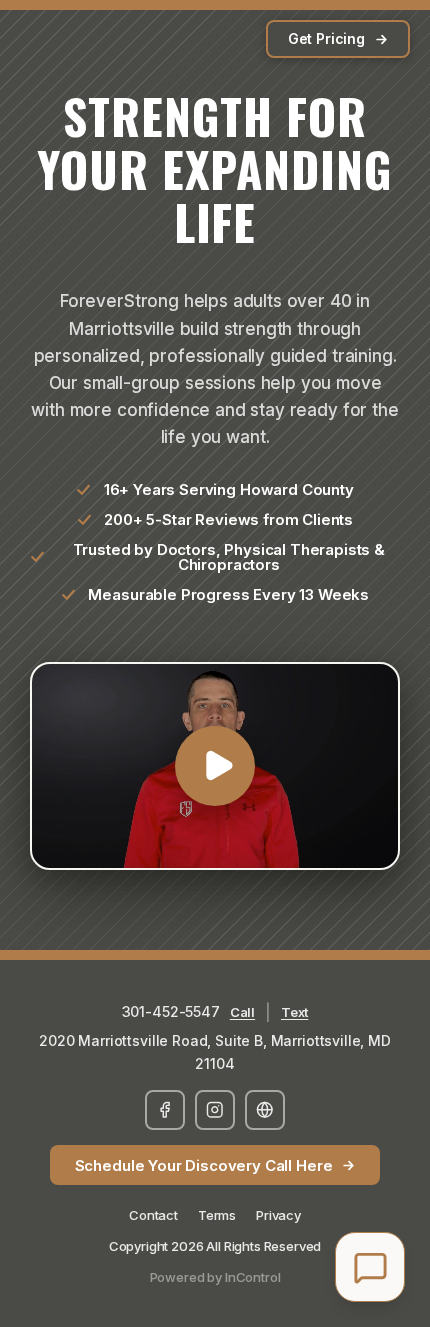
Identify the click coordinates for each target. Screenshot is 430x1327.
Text (294, 1012)
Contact (153, 1215)
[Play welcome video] (215, 766)
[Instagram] (215, 1110)
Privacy (278, 1215)
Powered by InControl (215, 1277)
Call (242, 1012)
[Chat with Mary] (370, 1267)
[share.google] (265, 1110)
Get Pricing (326, 38)
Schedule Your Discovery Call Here (204, 1165)
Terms (217, 1215)
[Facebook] (165, 1110)
